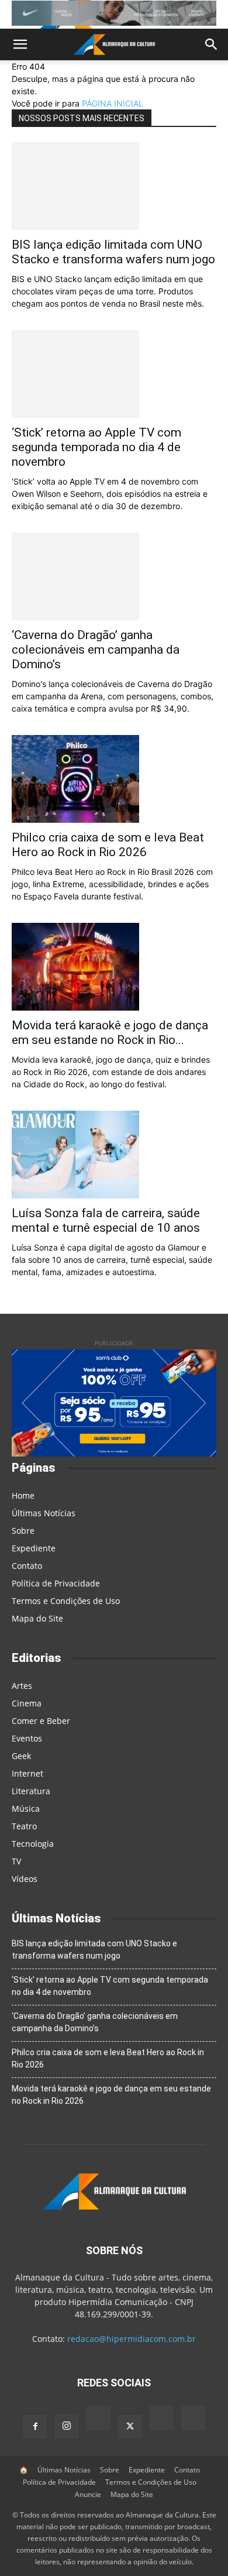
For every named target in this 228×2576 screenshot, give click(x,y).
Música (26, 1809)
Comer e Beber (41, 1721)
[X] (130, 2427)
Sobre (23, 1531)
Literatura (31, 1791)
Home (23, 1495)
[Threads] (193, 2419)
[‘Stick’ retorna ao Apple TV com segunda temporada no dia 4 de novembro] (114, 374)
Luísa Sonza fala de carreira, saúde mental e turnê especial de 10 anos (106, 1220)
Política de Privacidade (56, 1583)
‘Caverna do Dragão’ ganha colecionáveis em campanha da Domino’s (96, 650)
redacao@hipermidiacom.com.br (132, 2339)
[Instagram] (67, 2426)
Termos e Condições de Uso (66, 1601)
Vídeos (25, 1879)
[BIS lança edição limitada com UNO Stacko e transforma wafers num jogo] (114, 186)
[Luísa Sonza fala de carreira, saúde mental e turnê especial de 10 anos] (114, 1155)
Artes (22, 1686)
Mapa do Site (37, 1618)
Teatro (24, 1826)
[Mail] (98, 2419)
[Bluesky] (161, 2419)
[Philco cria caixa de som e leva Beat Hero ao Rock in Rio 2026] (114, 779)
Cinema (27, 1703)
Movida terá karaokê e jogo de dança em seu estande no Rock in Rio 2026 (111, 2095)
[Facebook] (35, 2427)
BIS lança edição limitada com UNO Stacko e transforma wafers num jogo (113, 252)
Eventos (27, 1738)
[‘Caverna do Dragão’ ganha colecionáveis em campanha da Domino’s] (114, 576)
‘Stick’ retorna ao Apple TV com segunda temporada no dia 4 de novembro (96, 447)
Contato (27, 1566)
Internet (27, 1773)
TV (16, 1861)
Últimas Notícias (44, 1513)
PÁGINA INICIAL (113, 103)
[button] (20, 44)
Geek (21, 1756)
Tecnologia (33, 1844)
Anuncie (88, 2494)
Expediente (34, 1548)
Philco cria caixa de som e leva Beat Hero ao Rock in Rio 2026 (108, 845)
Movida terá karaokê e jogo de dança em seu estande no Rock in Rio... (110, 1033)
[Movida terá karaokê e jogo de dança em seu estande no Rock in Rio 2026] (114, 967)
